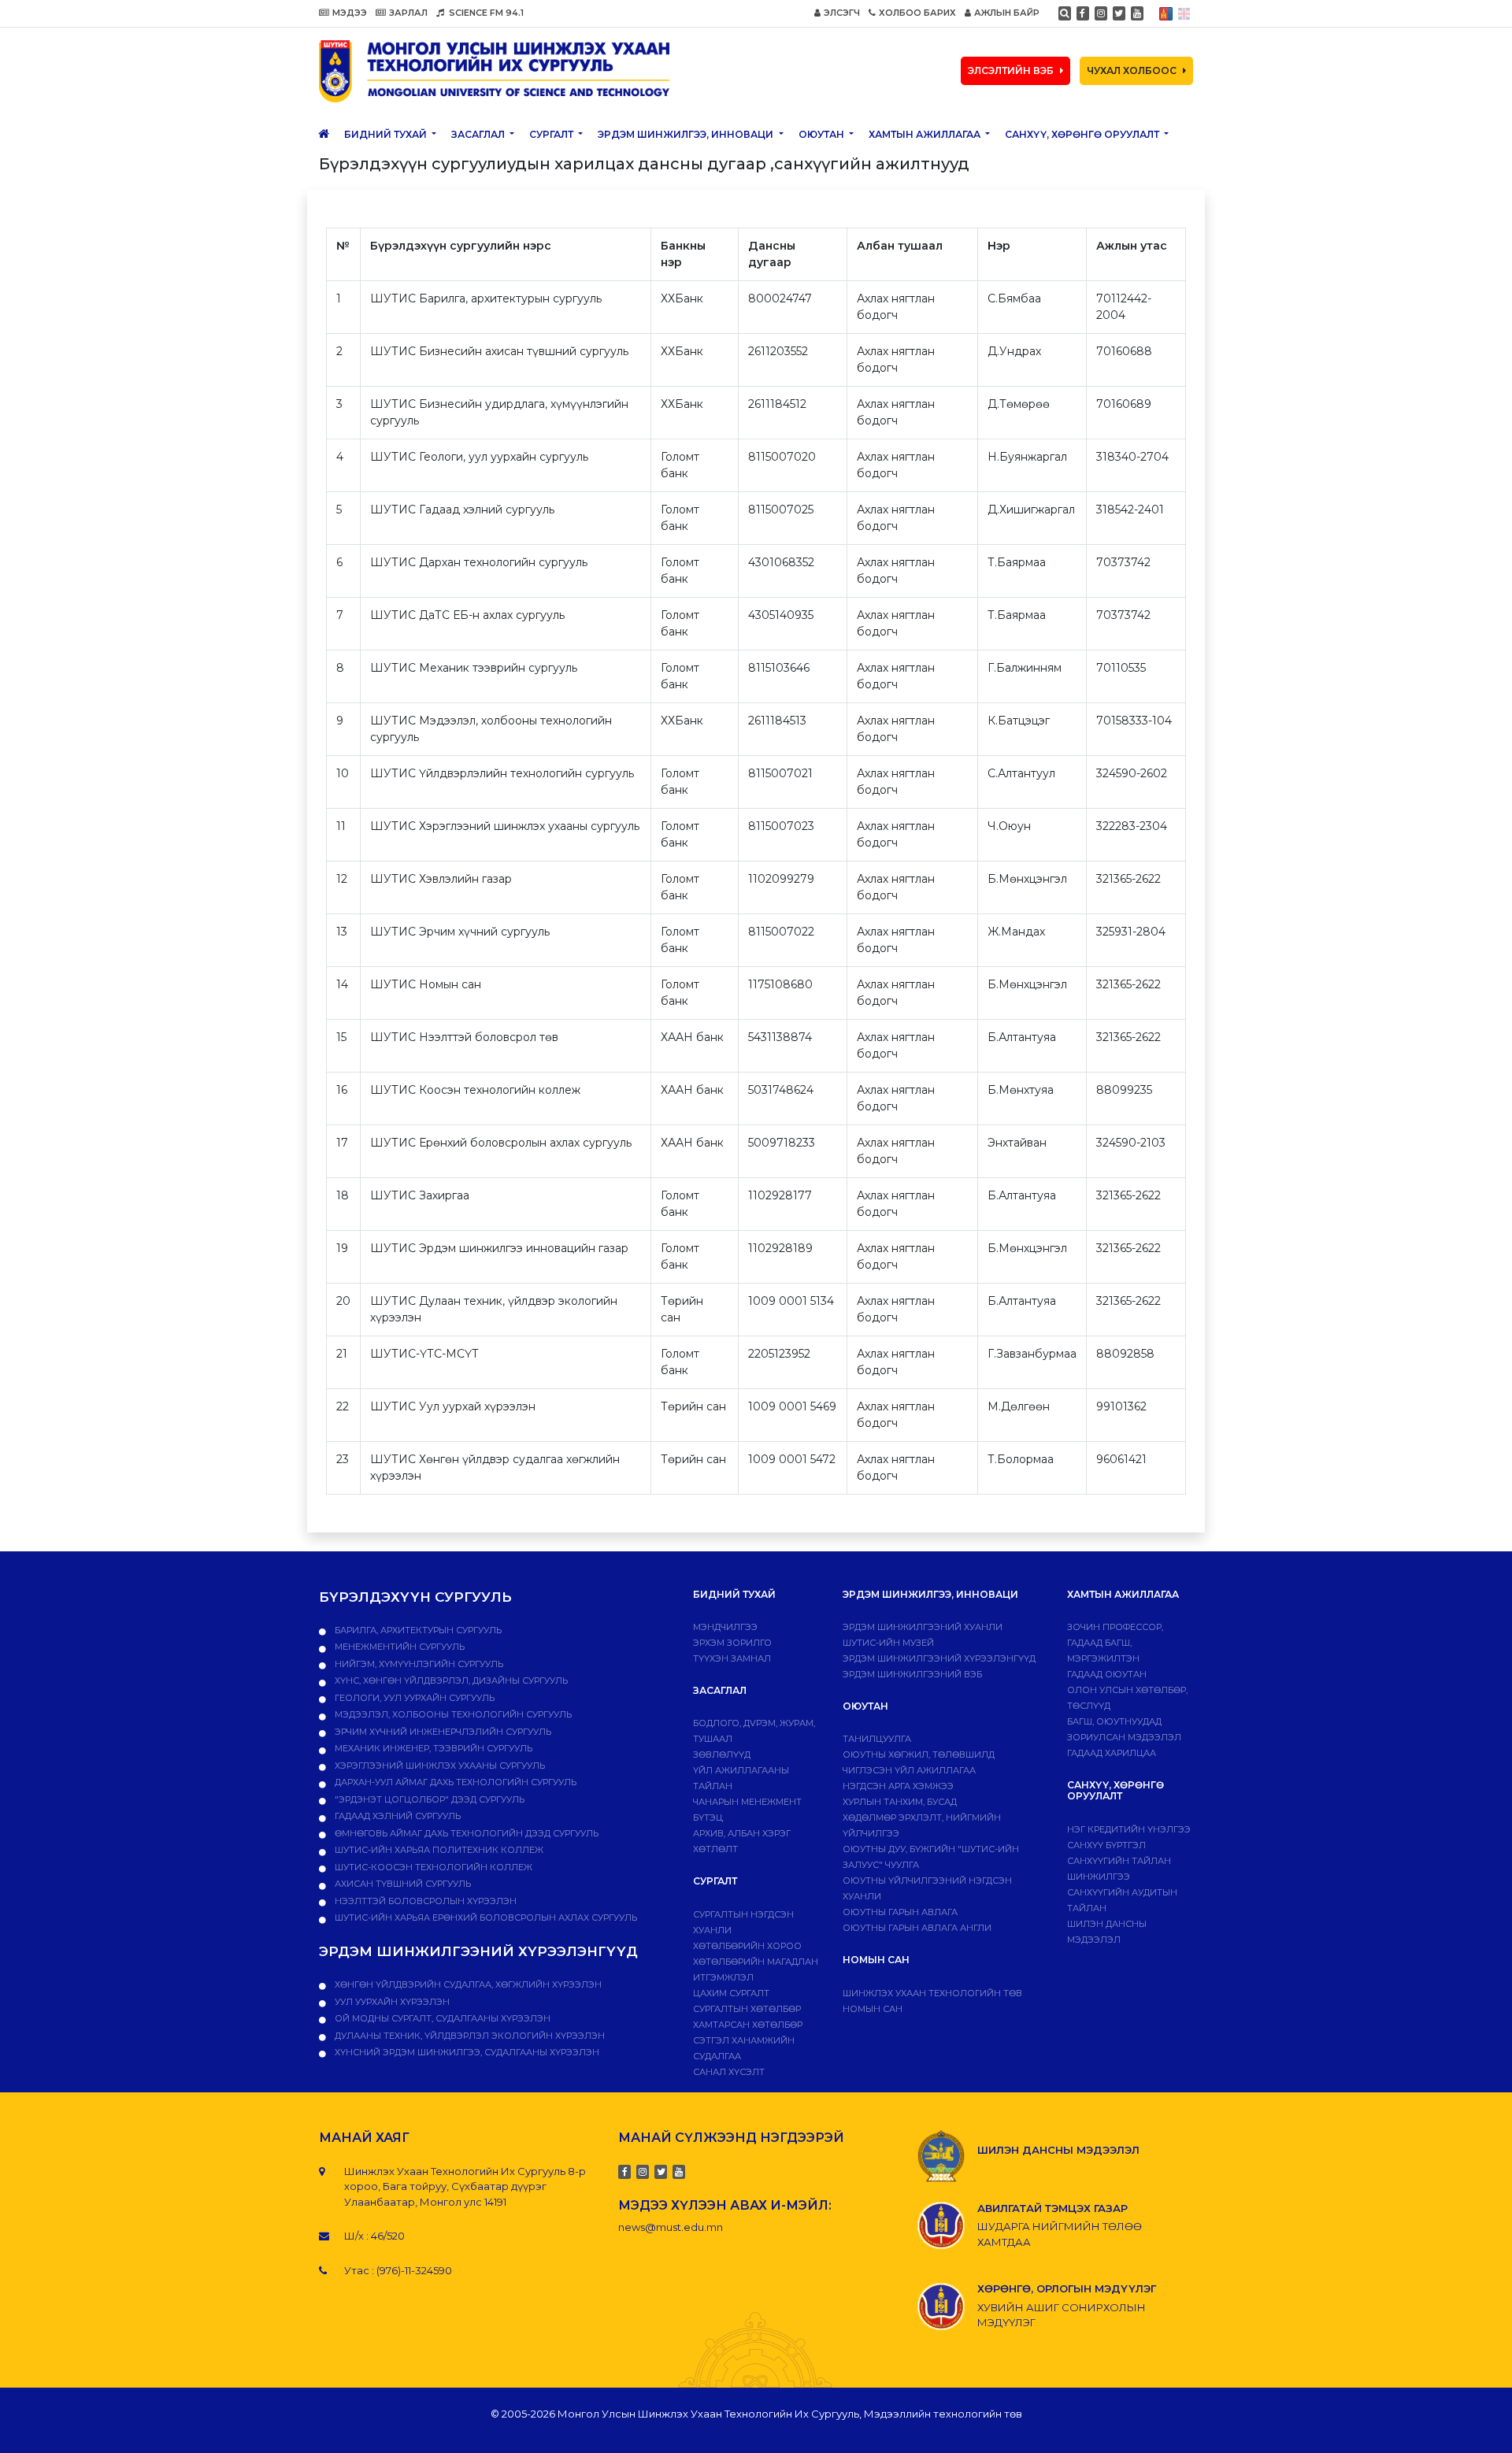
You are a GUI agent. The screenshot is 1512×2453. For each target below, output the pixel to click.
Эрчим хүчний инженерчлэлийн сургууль (442, 1732)
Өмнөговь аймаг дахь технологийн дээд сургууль (465, 1833)
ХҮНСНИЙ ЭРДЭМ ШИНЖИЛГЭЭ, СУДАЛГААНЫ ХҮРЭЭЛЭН (466, 2052)
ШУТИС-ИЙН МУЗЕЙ (888, 1643)
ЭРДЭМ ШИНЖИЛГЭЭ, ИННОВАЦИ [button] (687, 134)
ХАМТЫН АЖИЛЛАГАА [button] (926, 134)
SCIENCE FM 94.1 (485, 13)
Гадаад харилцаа (1112, 1753)
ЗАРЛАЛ (408, 13)
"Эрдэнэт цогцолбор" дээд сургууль (428, 1799)
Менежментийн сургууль (398, 1647)
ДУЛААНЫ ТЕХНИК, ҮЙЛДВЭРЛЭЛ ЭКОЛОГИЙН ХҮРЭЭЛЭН (469, 2036)
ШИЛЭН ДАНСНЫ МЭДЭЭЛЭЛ (1058, 2150)
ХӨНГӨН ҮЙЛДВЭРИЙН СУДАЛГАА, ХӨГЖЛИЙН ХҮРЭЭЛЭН (467, 1984)
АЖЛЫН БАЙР (1007, 13)
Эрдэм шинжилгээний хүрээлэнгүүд (939, 1658)
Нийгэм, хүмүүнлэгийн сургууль (418, 1664)
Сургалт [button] (552, 134)
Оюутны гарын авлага (900, 1912)
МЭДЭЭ (350, 13)
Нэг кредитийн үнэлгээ (1129, 1829)
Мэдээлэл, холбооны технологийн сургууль (452, 1714)
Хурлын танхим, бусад (900, 1802)
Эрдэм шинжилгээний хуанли (923, 1627)
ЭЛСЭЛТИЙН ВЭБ (1011, 70)
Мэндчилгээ (725, 1627)
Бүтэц (708, 1818)
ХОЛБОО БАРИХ (917, 13)
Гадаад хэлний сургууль (397, 1816)
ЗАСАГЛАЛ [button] (479, 134)
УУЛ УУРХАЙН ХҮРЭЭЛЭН (391, 2002)
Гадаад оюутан (1107, 1674)
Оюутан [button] (823, 134)
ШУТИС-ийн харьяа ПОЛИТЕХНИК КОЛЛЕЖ (438, 1850)
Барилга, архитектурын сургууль (417, 1630)
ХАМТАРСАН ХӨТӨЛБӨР (748, 2025)
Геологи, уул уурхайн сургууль (413, 1698)
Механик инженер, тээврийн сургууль (432, 1748)
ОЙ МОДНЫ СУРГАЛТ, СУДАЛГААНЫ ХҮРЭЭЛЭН (441, 2018)
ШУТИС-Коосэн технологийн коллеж (432, 1867)
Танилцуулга (877, 1739)
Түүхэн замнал (732, 1658)
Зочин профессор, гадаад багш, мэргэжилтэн (1115, 1643)
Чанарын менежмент (747, 1802)
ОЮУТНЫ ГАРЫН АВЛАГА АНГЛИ (917, 1928)
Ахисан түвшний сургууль (402, 1884)
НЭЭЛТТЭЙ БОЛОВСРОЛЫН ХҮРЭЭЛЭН (424, 1901)
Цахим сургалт (731, 1993)
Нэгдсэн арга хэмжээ (898, 1786)
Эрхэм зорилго (732, 1643)
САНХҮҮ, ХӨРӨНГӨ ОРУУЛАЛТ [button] (1083, 134)
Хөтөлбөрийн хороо (747, 1946)
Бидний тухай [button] (387, 134)
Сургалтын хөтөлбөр (747, 2009)
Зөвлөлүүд (722, 1755)
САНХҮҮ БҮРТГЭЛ (1106, 1845)
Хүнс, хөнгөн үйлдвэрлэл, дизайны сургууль (450, 1680)
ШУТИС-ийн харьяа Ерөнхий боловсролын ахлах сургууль (485, 1918)
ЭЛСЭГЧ (842, 13)
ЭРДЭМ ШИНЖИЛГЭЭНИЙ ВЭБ (912, 1674)
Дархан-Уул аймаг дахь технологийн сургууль (454, 1782)
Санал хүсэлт (729, 2072)
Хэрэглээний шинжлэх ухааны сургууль (439, 1766)
